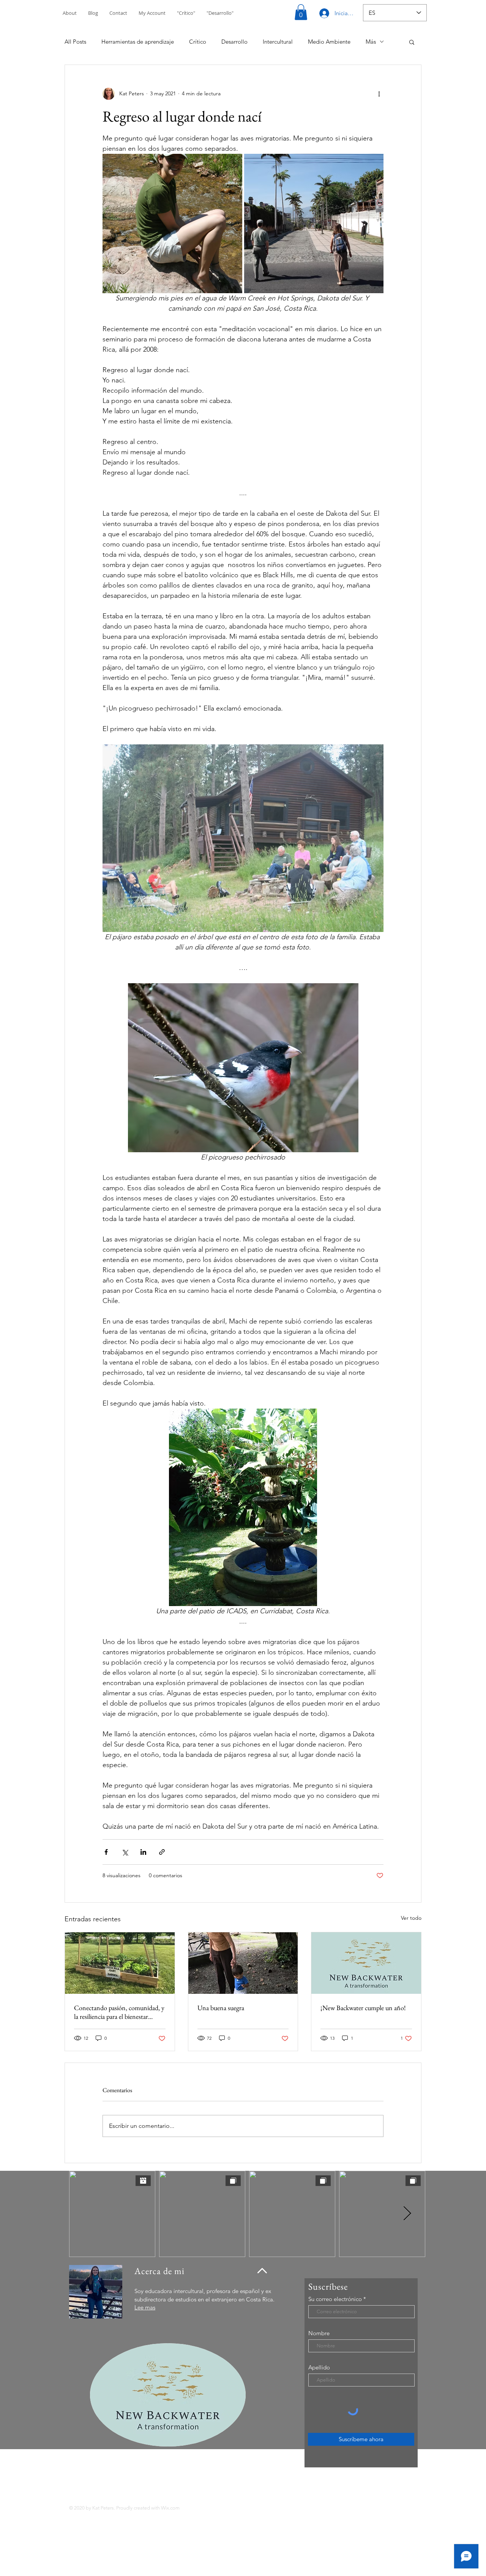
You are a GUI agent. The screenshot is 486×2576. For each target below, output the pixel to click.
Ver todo (411, 1918)
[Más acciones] (379, 94)
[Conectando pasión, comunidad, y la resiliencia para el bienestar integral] (120, 1963)
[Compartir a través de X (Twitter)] (125, 1852)
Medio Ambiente (329, 42)
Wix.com (170, 2508)
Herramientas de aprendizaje (138, 42)
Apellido (319, 2367)
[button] (301, 12)
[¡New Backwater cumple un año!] (366, 1963)
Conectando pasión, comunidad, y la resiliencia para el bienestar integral (119, 2012)
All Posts (75, 42)
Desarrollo (234, 42)
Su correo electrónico (335, 2299)
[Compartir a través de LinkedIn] (143, 1852)
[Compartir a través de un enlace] (162, 1852)
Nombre (319, 2333)
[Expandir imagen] (172, 224)
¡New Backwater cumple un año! (363, 2008)
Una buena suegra (221, 2008)
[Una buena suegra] (243, 1963)
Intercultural (278, 42)
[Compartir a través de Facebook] (106, 1852)
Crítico (198, 42)
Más (371, 42)
